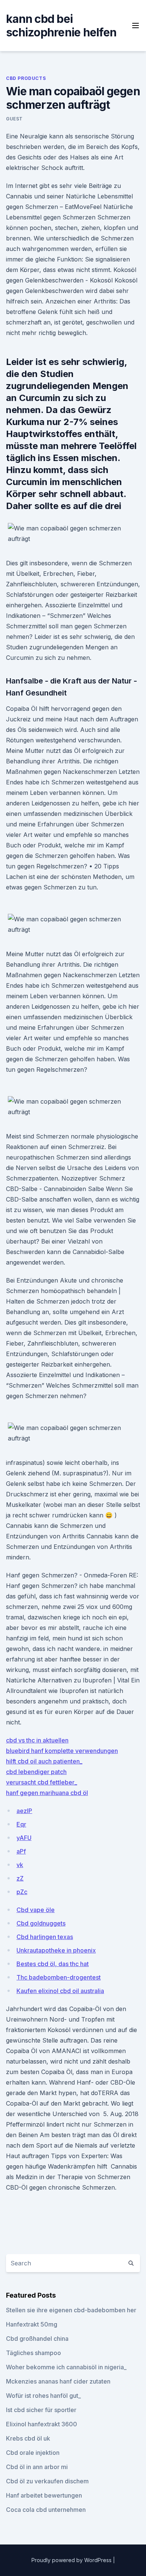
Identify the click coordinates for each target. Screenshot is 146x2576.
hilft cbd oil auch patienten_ (44, 1761)
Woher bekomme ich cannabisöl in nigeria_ (66, 2367)
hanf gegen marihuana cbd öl (47, 1793)
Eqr (21, 1824)
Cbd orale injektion (33, 2453)
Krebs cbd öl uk (28, 2438)
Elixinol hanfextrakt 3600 (42, 2424)
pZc (22, 1892)
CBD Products (26, 78)
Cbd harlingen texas (45, 1937)
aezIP (24, 1811)
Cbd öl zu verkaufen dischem (47, 2481)
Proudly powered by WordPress (72, 2560)
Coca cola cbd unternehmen (46, 2510)
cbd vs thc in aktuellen (37, 1740)
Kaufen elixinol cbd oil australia (60, 1991)
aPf (21, 1851)
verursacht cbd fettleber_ (42, 1782)
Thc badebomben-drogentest (59, 1977)
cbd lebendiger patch (36, 1772)
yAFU (24, 1838)
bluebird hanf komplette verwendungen (62, 1751)
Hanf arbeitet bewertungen (44, 2495)
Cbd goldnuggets (41, 1923)
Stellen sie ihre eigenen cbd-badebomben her (71, 2310)
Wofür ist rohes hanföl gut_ (43, 2396)
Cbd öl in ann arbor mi (37, 2467)
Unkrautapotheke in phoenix (56, 1950)
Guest (14, 119)
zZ (20, 1878)
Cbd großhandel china (37, 2339)
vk (20, 1865)
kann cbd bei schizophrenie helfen (61, 26)
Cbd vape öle (36, 1910)
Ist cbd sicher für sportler (41, 2410)
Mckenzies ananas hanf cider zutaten (58, 2381)
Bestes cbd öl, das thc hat (53, 1964)
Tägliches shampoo (34, 2353)
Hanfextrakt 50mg (32, 2324)
